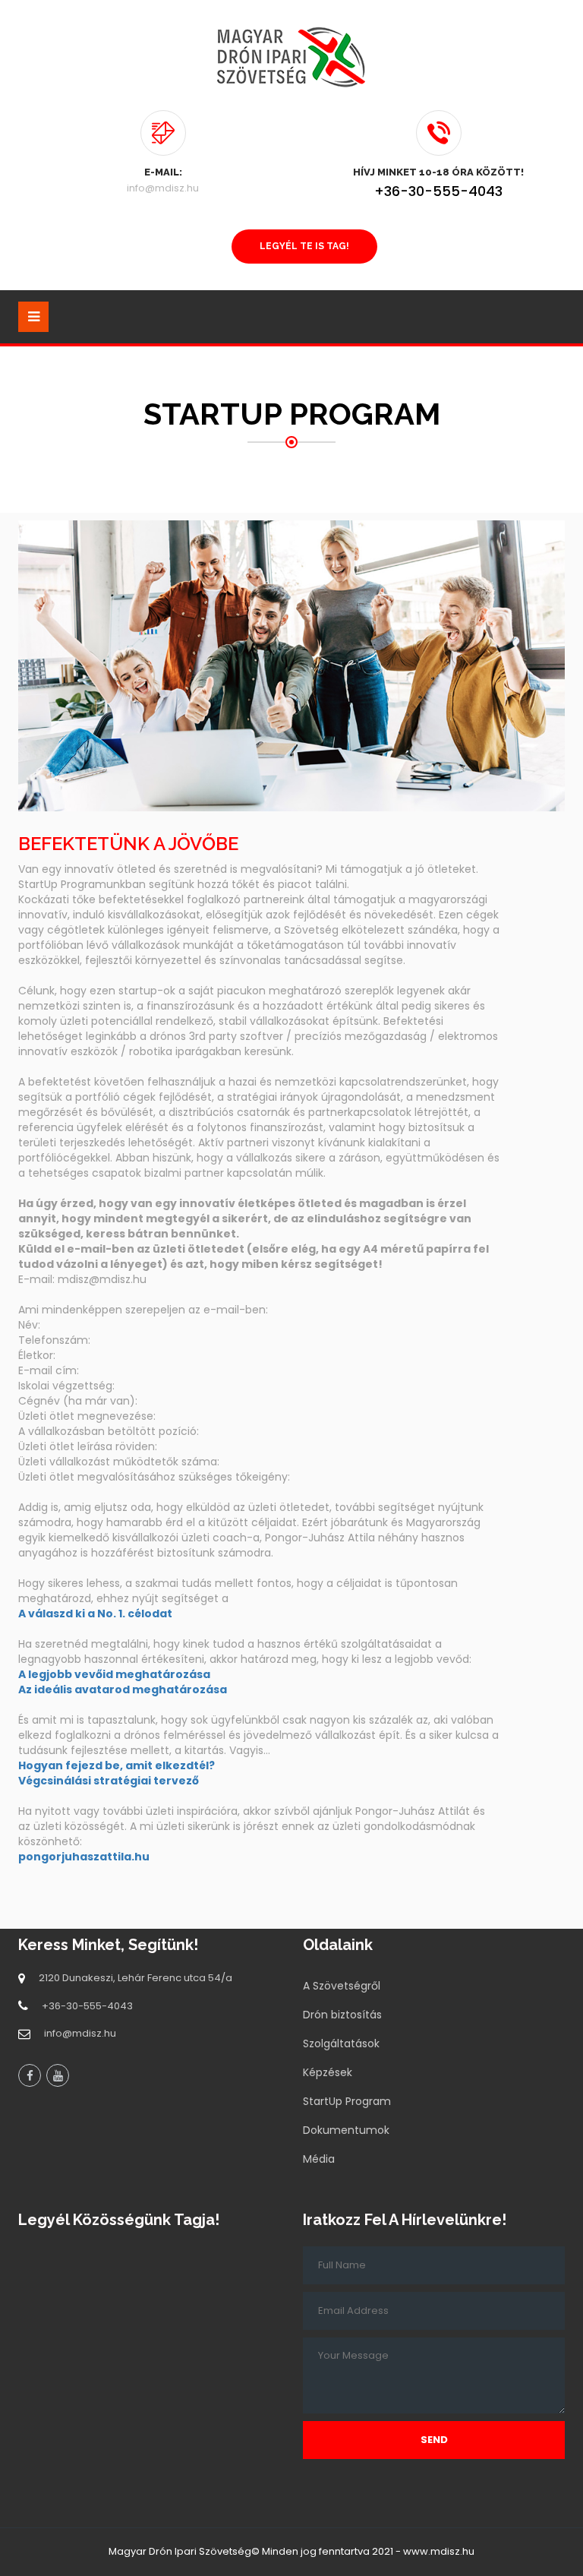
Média (319, 2159)
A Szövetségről (342, 1986)
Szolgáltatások (341, 2043)
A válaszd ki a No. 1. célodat (95, 1614)
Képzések (328, 2072)
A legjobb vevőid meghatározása (114, 1674)
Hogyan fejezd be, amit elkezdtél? (117, 1765)
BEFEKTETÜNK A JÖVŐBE (128, 844)
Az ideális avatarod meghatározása (123, 1689)
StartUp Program (347, 2101)
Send (434, 2440)
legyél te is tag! (304, 246)
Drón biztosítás (342, 2015)
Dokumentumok (346, 2130)
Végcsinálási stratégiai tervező (109, 1781)
